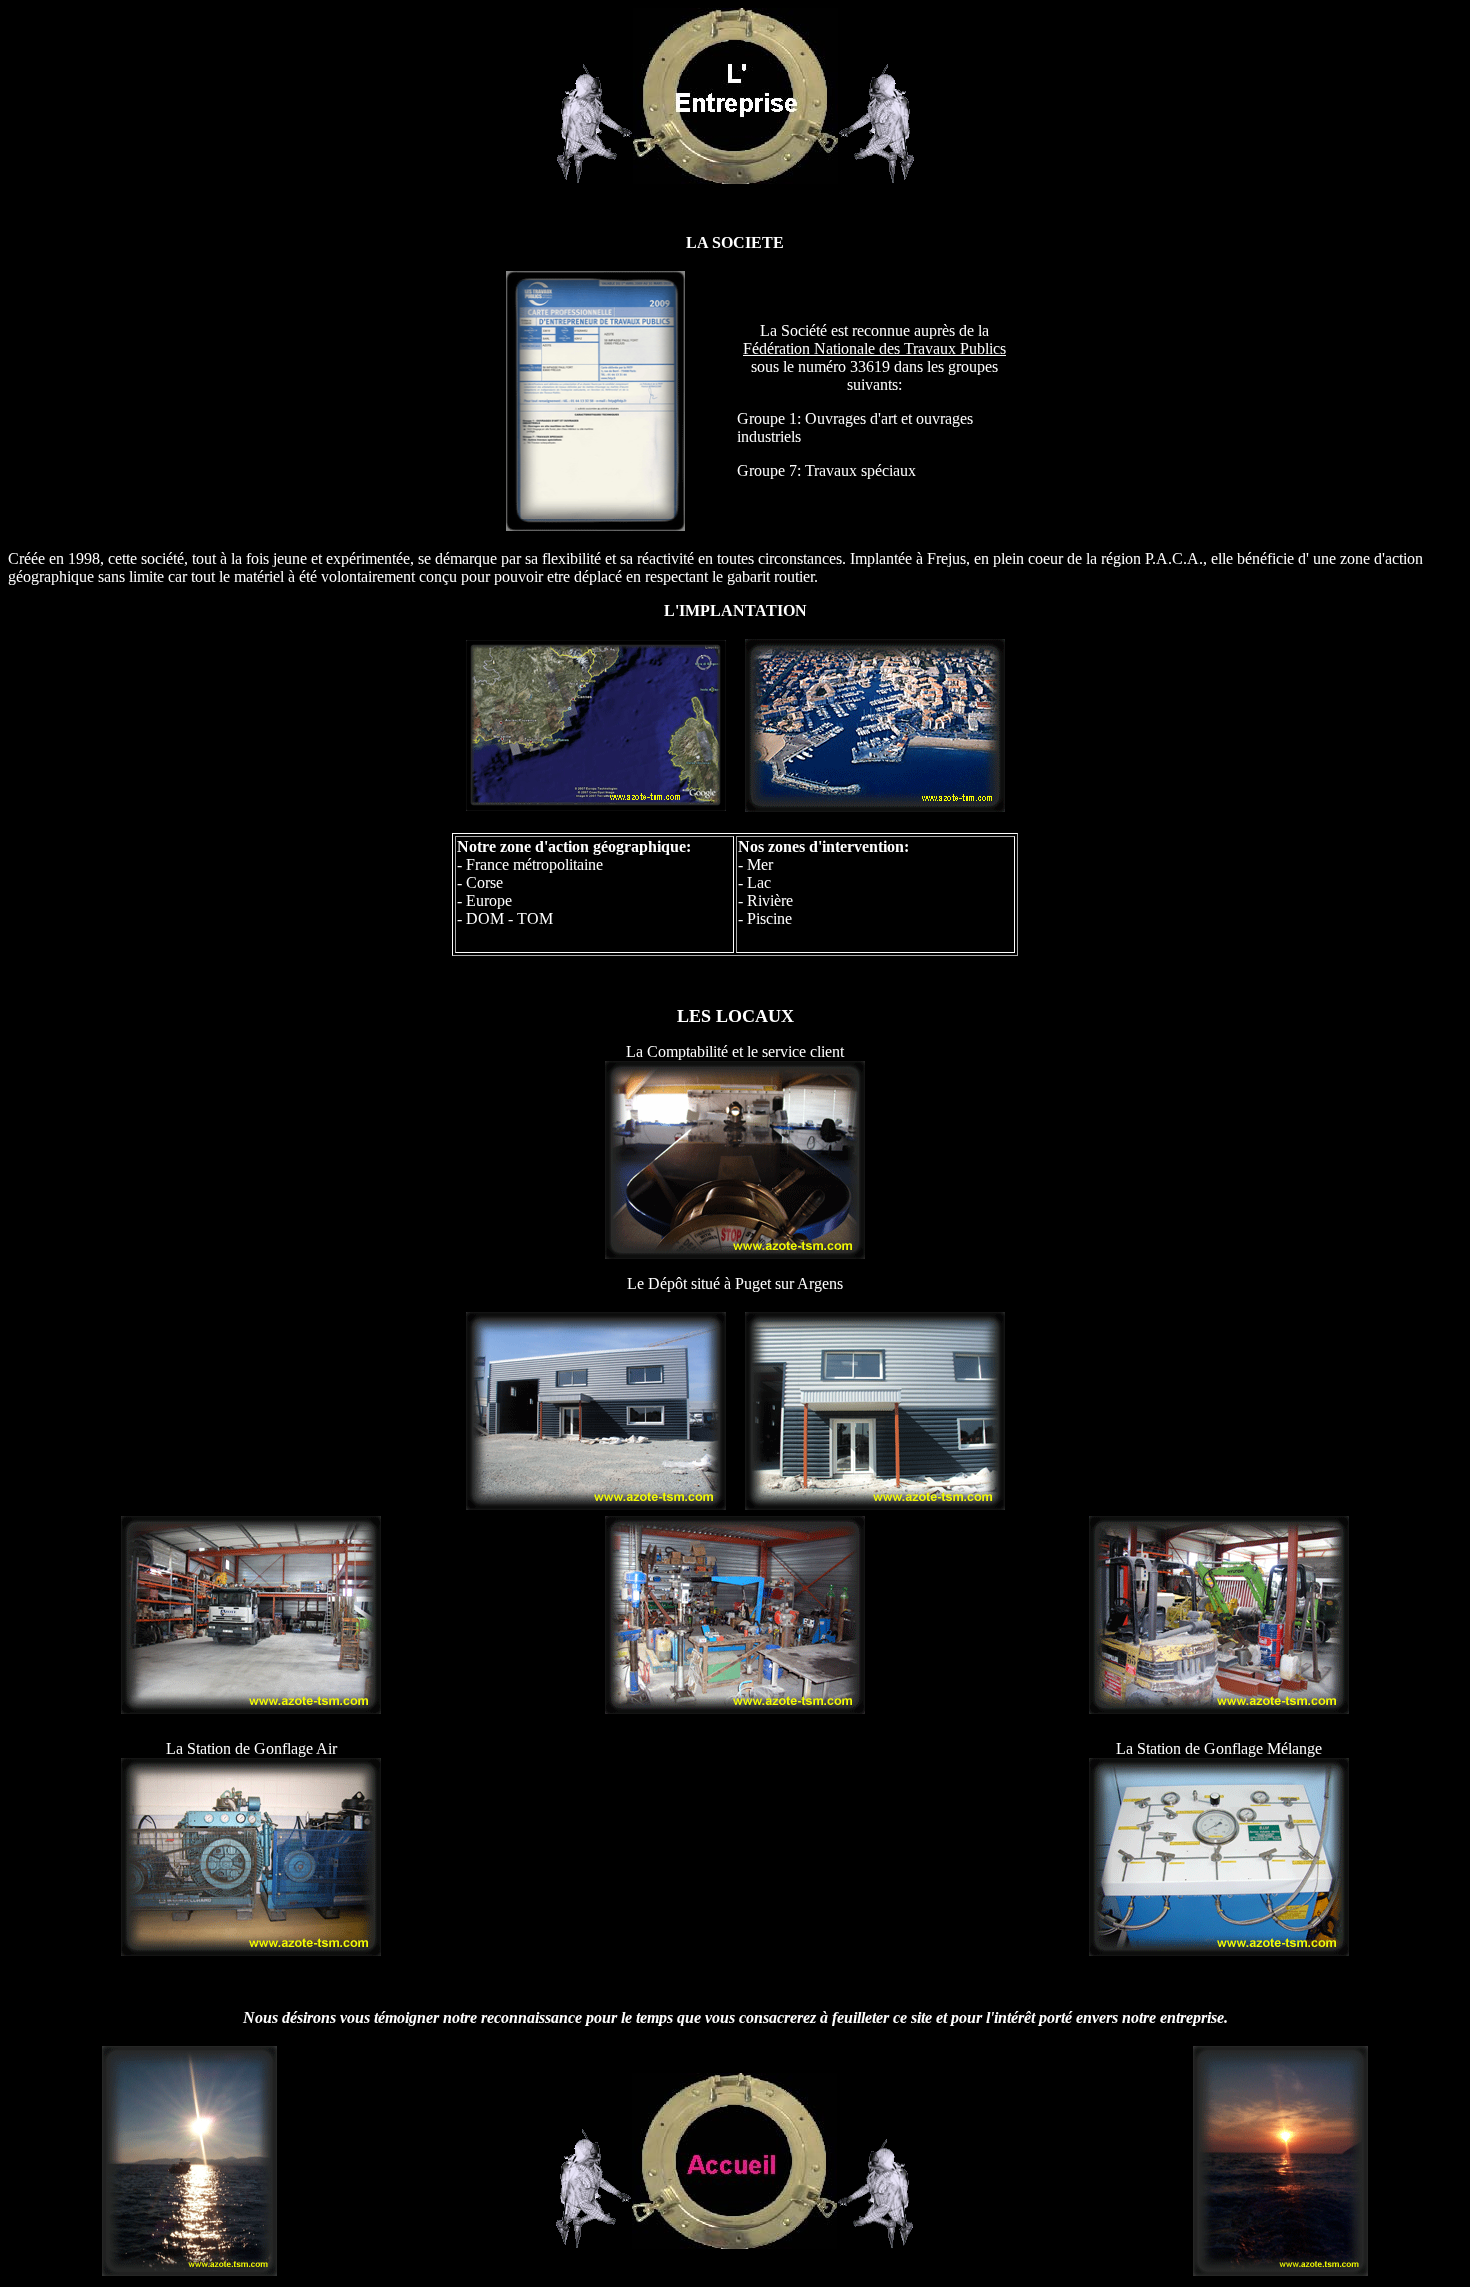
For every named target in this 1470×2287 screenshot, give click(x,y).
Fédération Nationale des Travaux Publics (874, 348)
